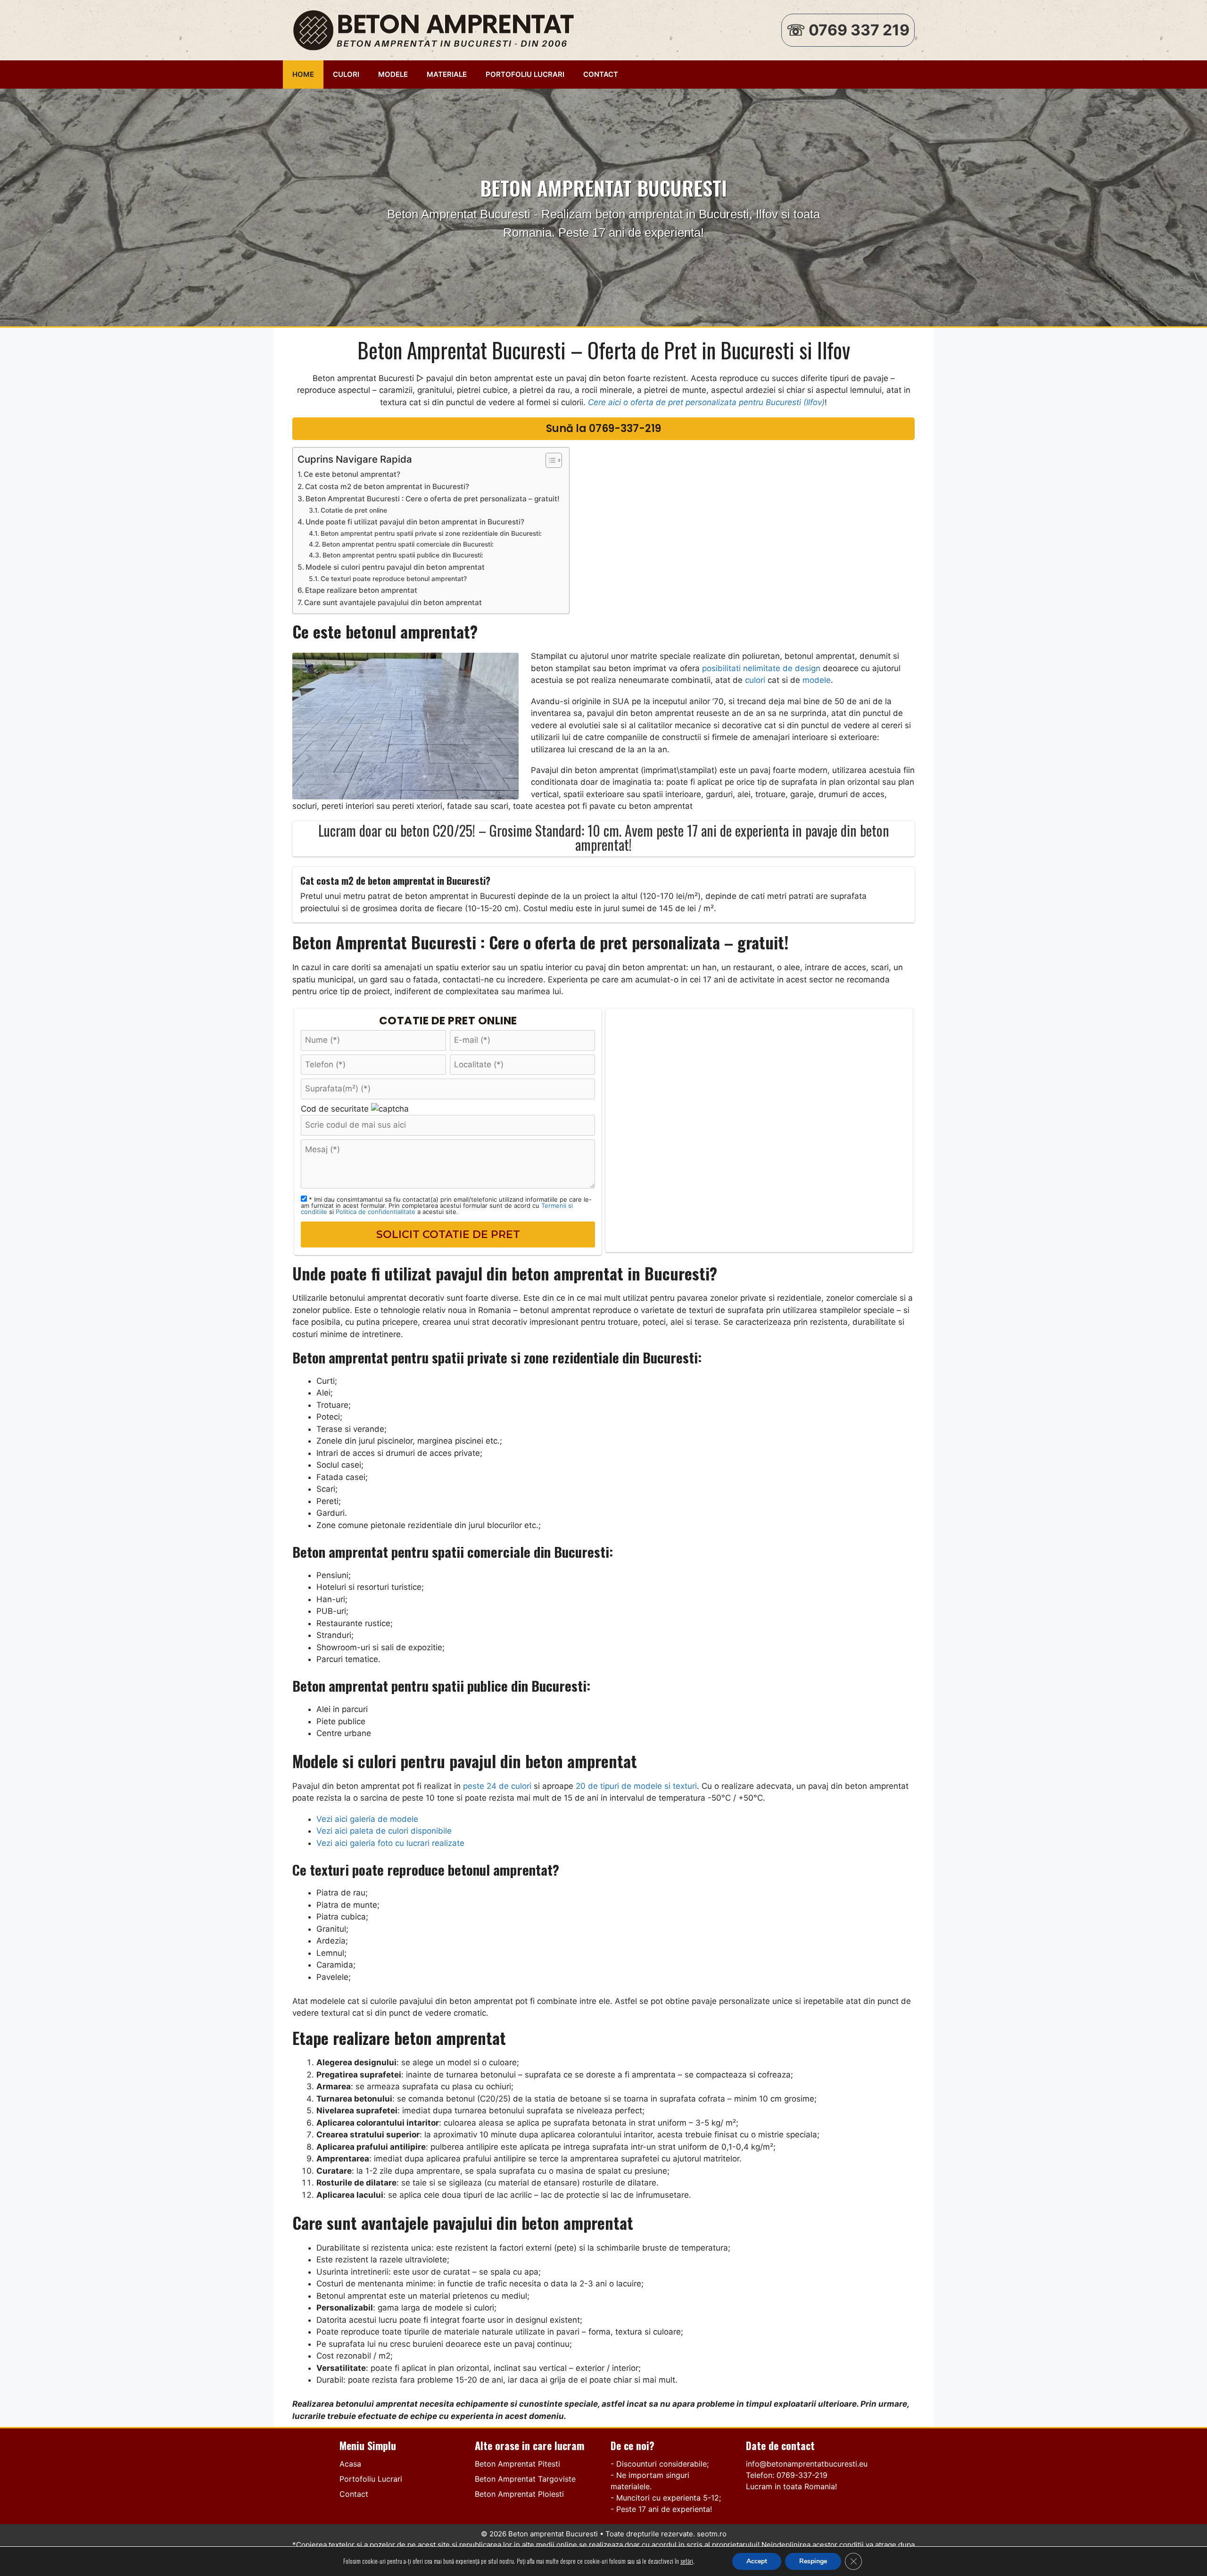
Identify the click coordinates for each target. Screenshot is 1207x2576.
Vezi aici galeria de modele (367, 1819)
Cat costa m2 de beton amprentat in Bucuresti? (387, 486)
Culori (346, 74)
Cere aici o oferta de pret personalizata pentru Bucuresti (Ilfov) (706, 402)
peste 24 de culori (497, 1786)
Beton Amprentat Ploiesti (519, 2494)
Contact (601, 74)
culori (755, 680)
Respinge (813, 2561)
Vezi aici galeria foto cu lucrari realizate (390, 1843)
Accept (757, 2561)
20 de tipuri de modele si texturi (636, 1786)
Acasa (350, 2464)
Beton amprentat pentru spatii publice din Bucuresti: (403, 555)
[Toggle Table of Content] (549, 460)
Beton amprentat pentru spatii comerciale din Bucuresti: (408, 544)
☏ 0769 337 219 (848, 30)
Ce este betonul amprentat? (352, 474)
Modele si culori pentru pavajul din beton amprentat (395, 567)
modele (817, 680)
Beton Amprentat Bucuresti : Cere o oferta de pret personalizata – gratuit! (433, 499)
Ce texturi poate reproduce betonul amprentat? (394, 579)
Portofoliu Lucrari (525, 74)
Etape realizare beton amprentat (361, 590)
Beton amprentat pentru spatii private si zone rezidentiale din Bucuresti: (431, 533)
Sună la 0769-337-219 (603, 428)
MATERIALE (447, 74)
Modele (393, 74)
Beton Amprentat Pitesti (517, 2464)
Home (303, 74)
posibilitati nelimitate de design (761, 668)
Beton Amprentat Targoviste (525, 2479)
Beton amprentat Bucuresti (553, 2534)
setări (687, 2561)
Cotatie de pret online (354, 510)
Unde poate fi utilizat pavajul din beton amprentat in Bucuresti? (415, 522)
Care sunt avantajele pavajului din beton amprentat (393, 602)
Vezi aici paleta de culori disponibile (384, 1831)
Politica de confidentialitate (376, 1212)
